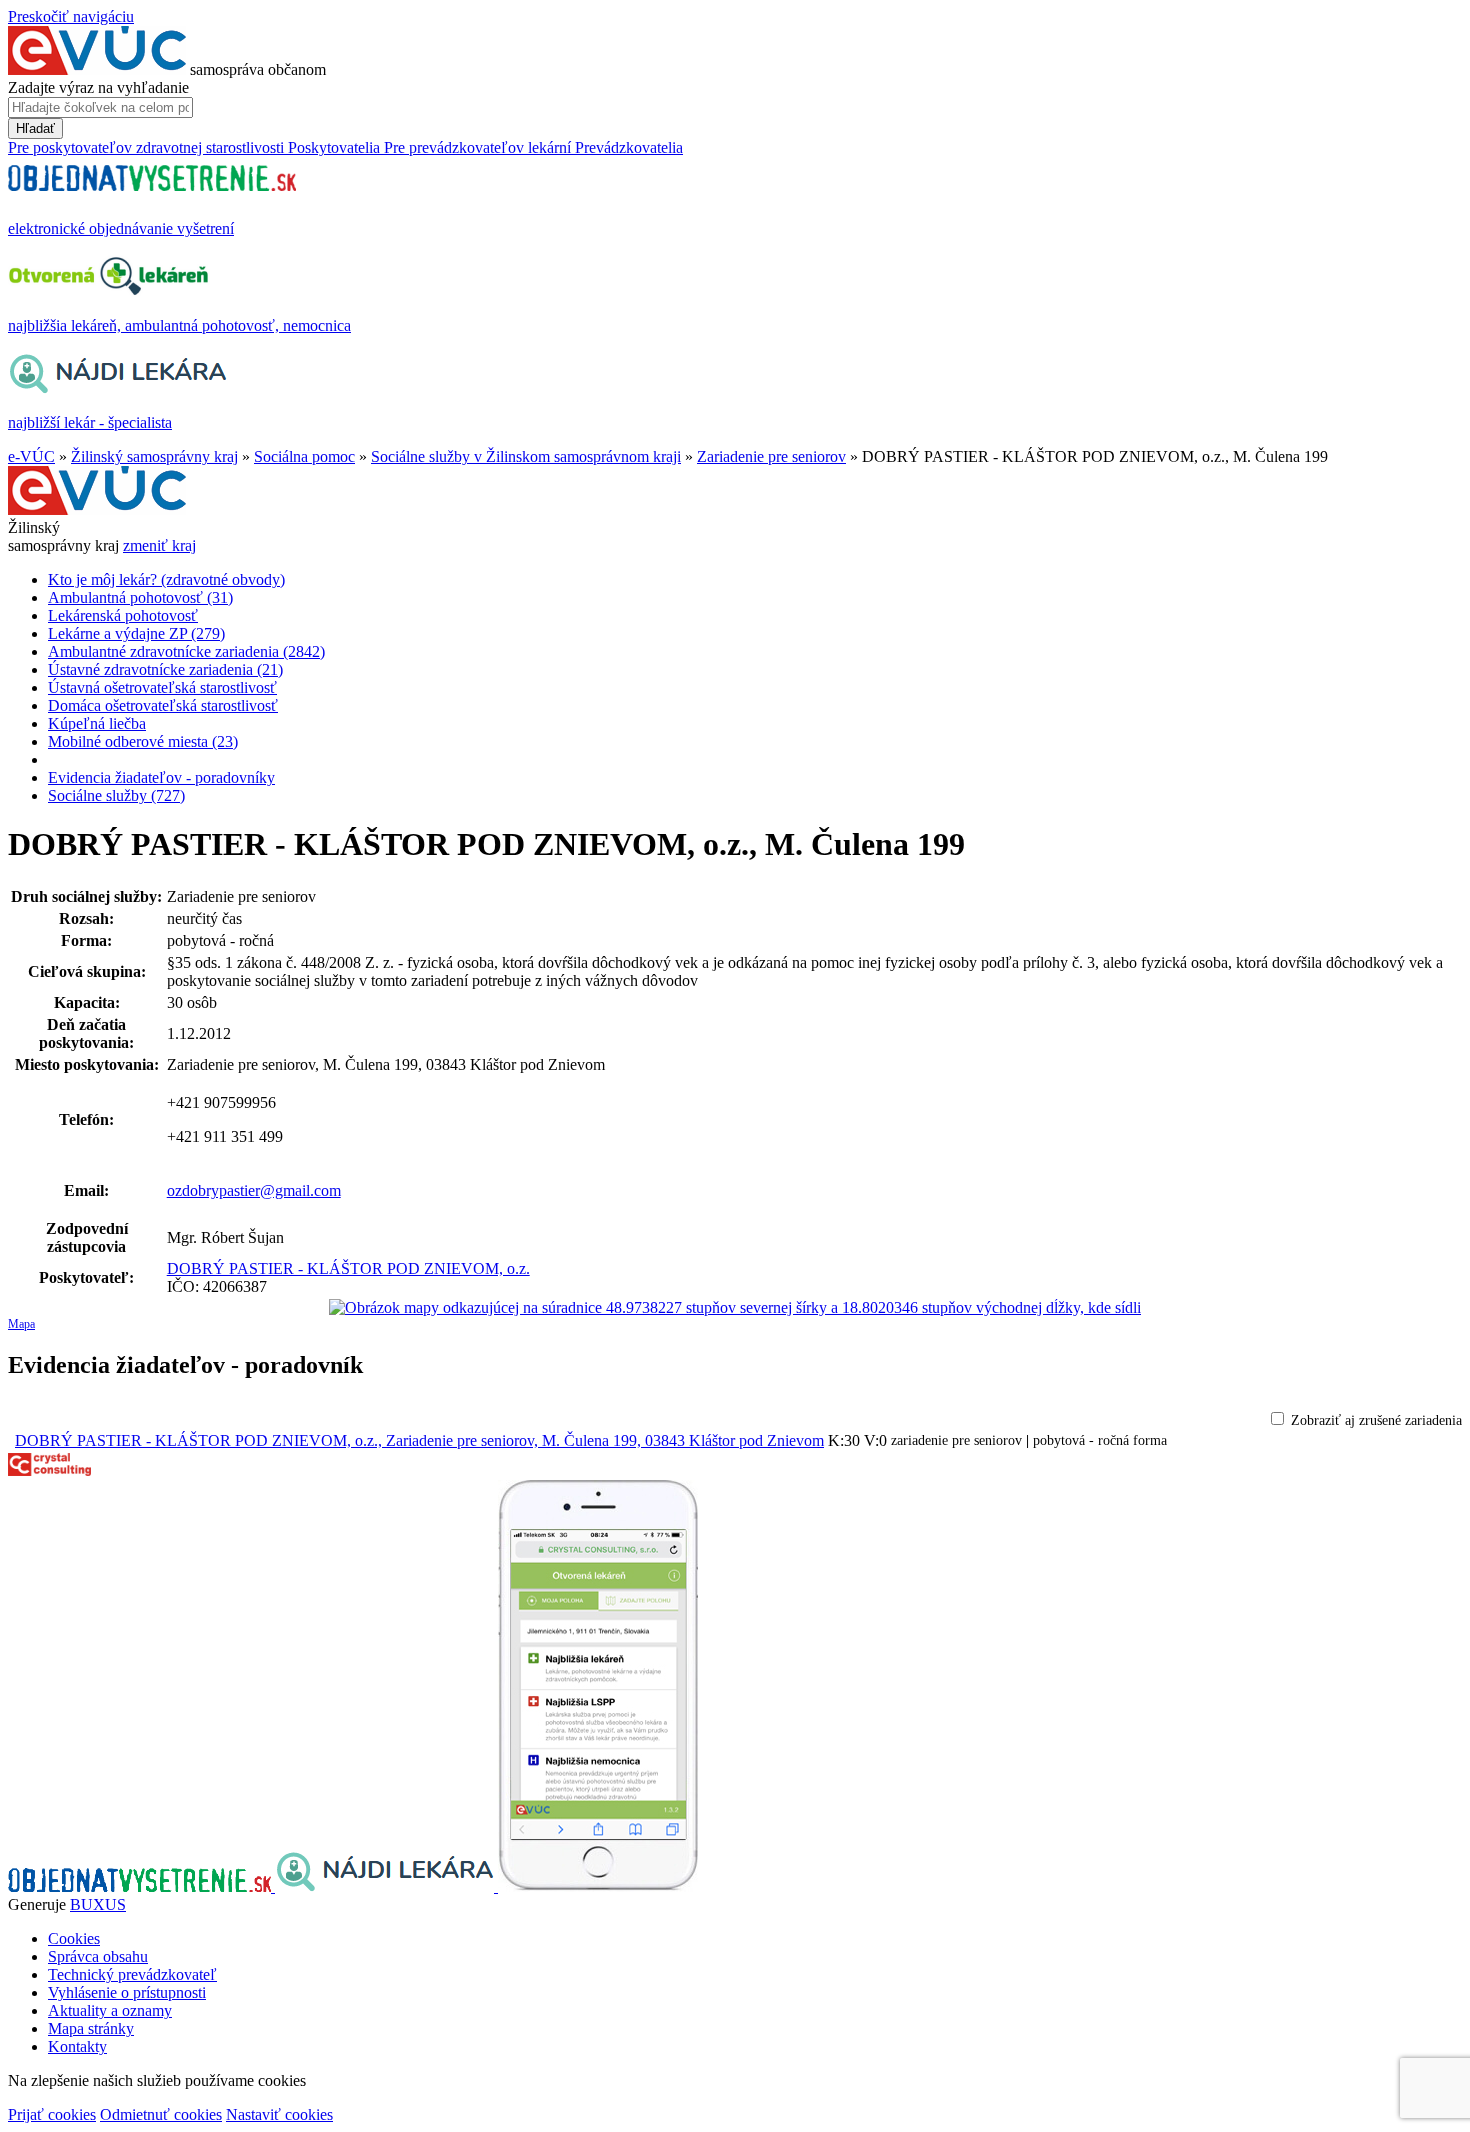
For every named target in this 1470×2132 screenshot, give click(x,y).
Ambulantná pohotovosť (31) (140, 597)
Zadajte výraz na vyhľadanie (98, 87)
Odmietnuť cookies (161, 2114)
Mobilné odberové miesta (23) (143, 741)
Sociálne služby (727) (116, 795)
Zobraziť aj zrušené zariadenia (1376, 1420)
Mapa (21, 1324)
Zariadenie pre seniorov (771, 456)
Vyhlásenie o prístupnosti (127, 1992)
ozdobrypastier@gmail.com (254, 1190)
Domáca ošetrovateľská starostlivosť (163, 705)
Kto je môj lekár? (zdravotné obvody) (166, 579)
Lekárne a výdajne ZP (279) (136, 633)
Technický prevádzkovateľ (132, 1974)
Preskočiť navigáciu (71, 16)
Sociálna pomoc (304, 456)
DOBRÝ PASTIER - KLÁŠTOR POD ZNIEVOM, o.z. (348, 1268)
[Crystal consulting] (49, 1470)
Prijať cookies (52, 2114)
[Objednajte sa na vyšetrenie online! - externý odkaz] (141, 1886)
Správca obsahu (98, 1956)
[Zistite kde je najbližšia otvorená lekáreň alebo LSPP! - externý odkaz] (598, 1886)
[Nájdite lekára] (386, 1886)
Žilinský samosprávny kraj (154, 456)
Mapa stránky (91, 2028)
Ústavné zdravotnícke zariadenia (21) (165, 669)
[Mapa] (735, 1308)
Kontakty (77, 2046)
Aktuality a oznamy (110, 2010)
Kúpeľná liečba (97, 723)
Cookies (74, 1938)
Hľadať (35, 128)
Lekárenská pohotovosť (123, 615)
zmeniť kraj (159, 545)
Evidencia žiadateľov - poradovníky (161, 777)
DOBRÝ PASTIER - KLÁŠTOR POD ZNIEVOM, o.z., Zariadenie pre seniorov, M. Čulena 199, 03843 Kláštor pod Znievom (419, 1440)
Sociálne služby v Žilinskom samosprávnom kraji (526, 456)
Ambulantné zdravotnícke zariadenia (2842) (186, 651)
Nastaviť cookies (279, 2114)
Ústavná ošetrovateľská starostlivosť (162, 687)
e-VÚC (31, 456)
